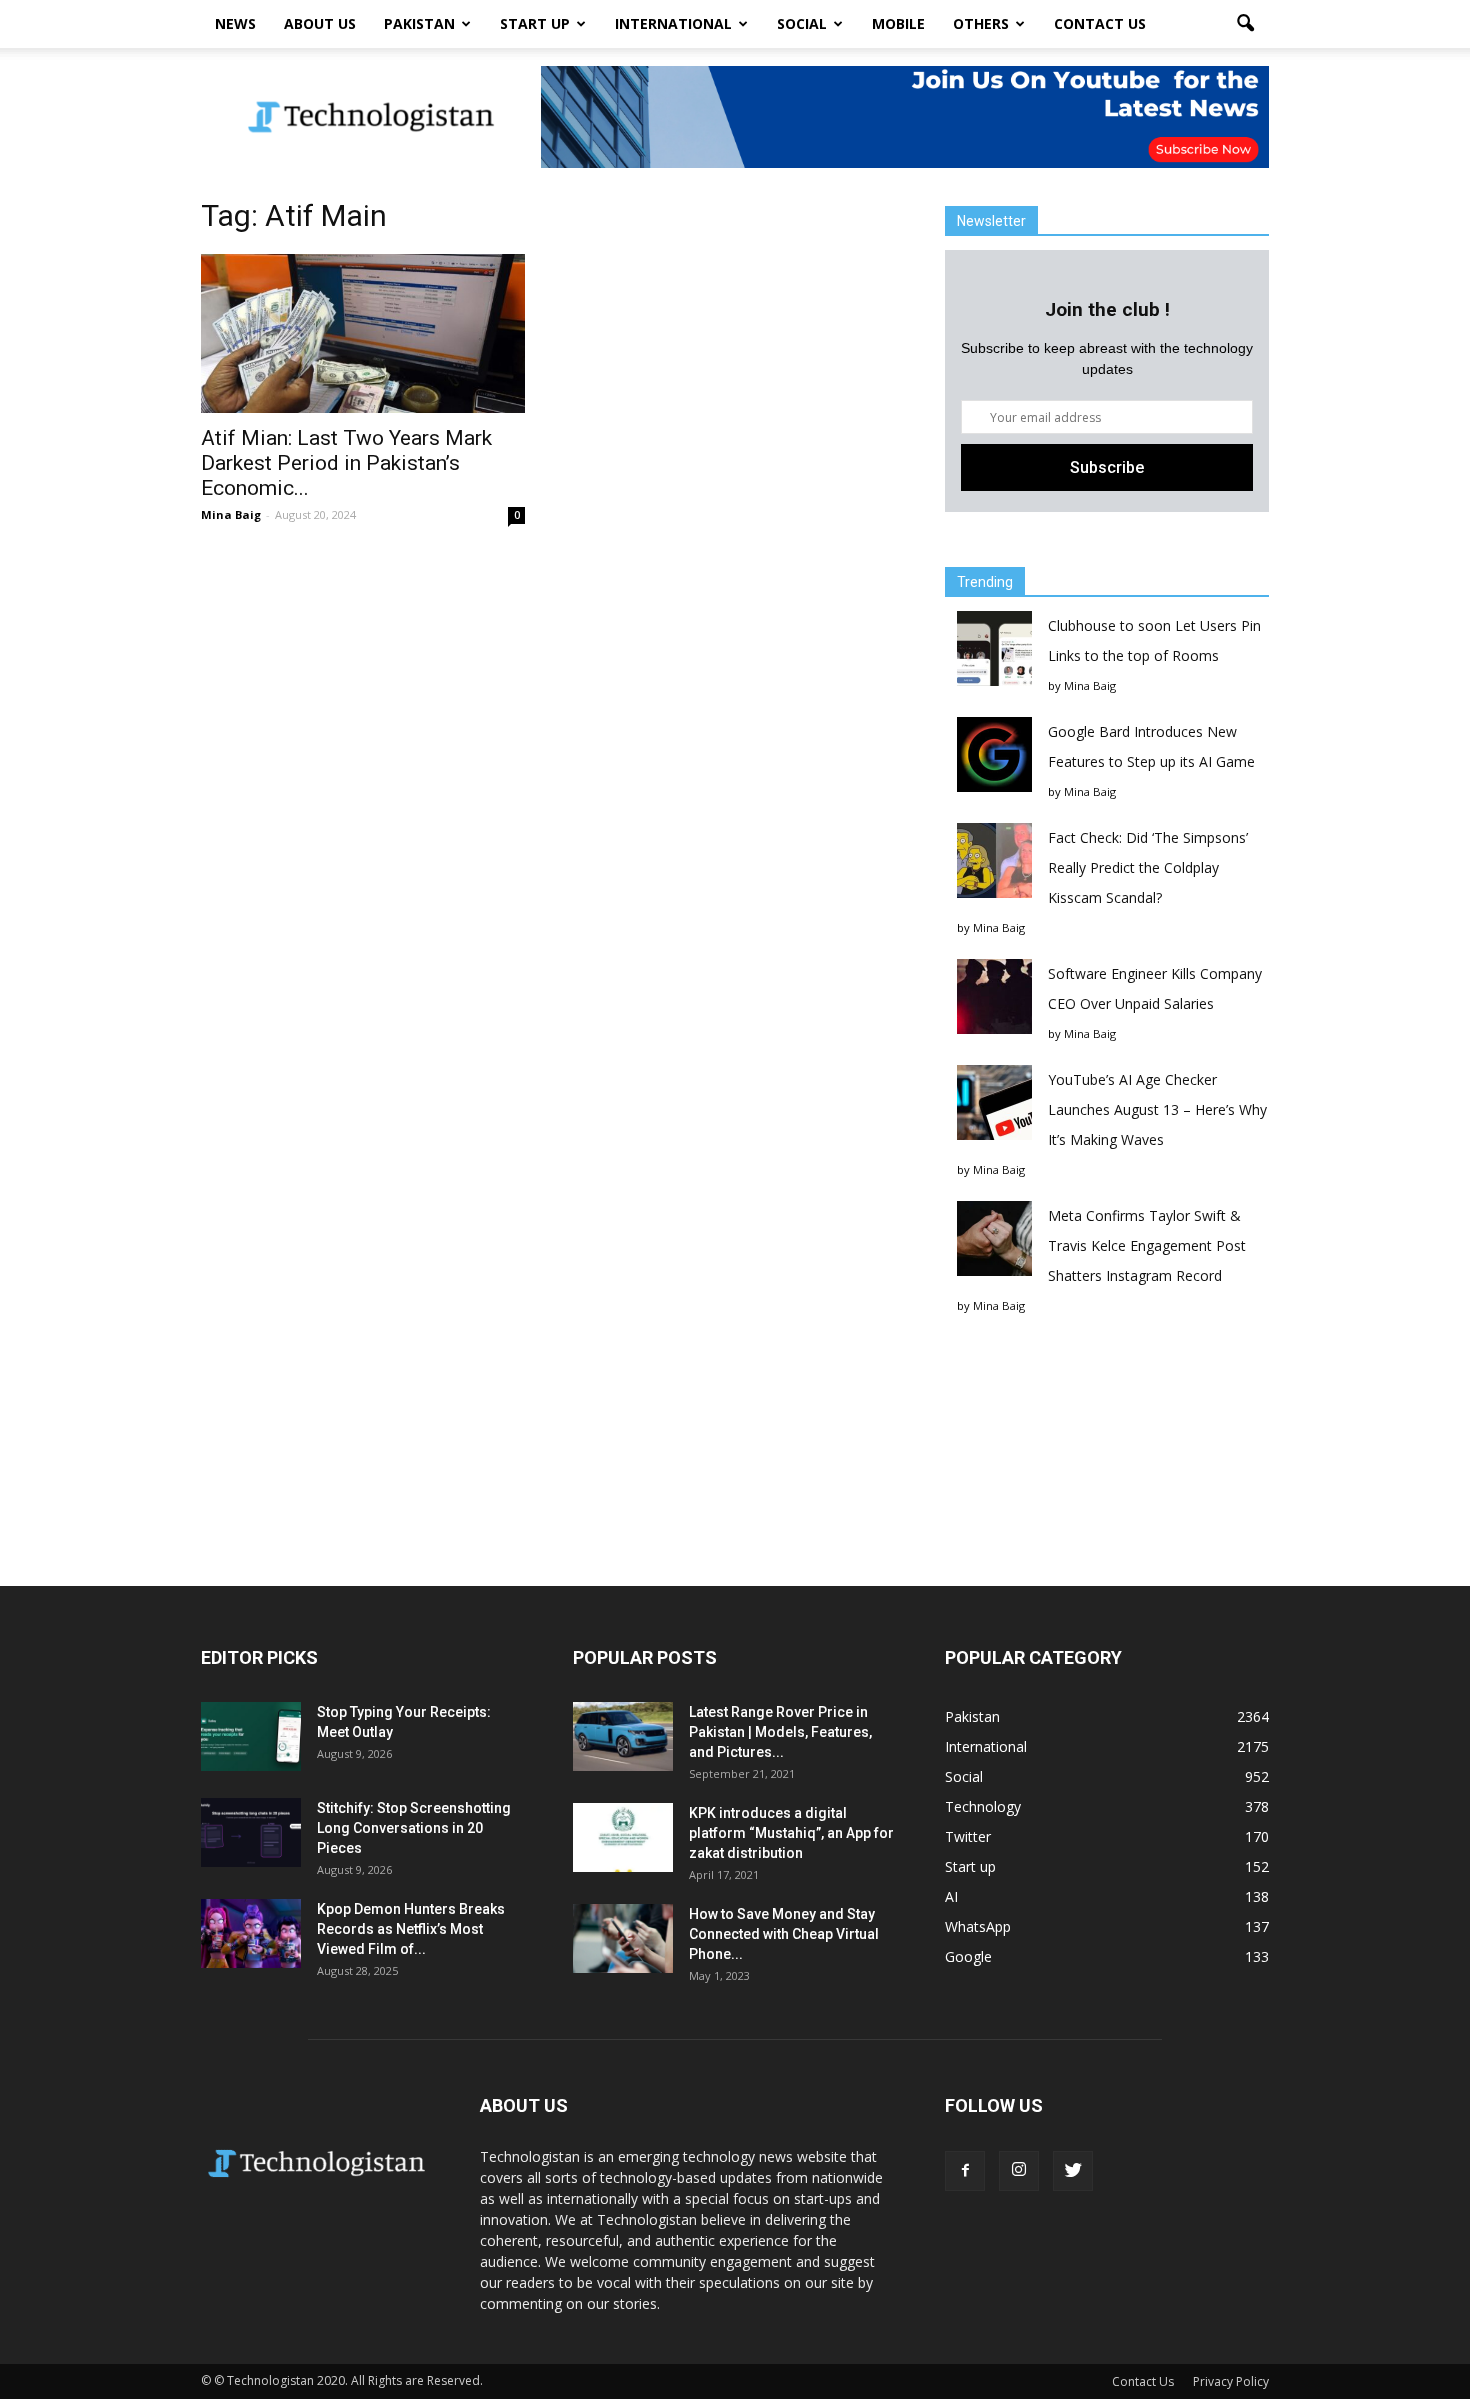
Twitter (968, 1836)
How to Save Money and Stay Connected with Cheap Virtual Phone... (784, 1934)
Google (968, 1956)
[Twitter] (1073, 2171)
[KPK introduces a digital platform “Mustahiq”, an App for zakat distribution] (623, 1837)
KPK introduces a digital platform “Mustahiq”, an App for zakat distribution (791, 1833)
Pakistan (419, 23)
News (235, 23)
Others (981, 23)
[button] (1245, 24)
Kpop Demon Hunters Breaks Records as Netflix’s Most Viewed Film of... (411, 1929)
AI (951, 1896)
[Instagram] (1019, 2171)
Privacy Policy (1231, 2381)
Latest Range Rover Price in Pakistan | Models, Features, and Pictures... (780, 1732)
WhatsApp (978, 1926)
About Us (320, 23)
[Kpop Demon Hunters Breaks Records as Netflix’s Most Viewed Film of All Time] (251, 1933)
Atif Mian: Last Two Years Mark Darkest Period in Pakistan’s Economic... (346, 463)
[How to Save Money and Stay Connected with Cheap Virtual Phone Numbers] (623, 1938)
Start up (535, 23)
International (673, 23)
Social (802, 23)
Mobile (898, 23)
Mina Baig (231, 514)
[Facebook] (965, 2171)
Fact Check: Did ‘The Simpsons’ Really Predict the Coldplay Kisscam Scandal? (1148, 867)
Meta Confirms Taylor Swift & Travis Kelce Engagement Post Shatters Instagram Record (1147, 1245)
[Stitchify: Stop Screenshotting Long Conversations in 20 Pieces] (251, 1832)
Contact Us (1100, 23)
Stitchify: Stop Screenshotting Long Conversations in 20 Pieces (414, 1828)
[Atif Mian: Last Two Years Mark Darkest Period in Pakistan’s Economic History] (363, 333)
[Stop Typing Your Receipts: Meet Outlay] (251, 1736)
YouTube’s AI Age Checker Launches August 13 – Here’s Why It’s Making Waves (1157, 1109)
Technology (983, 1806)
